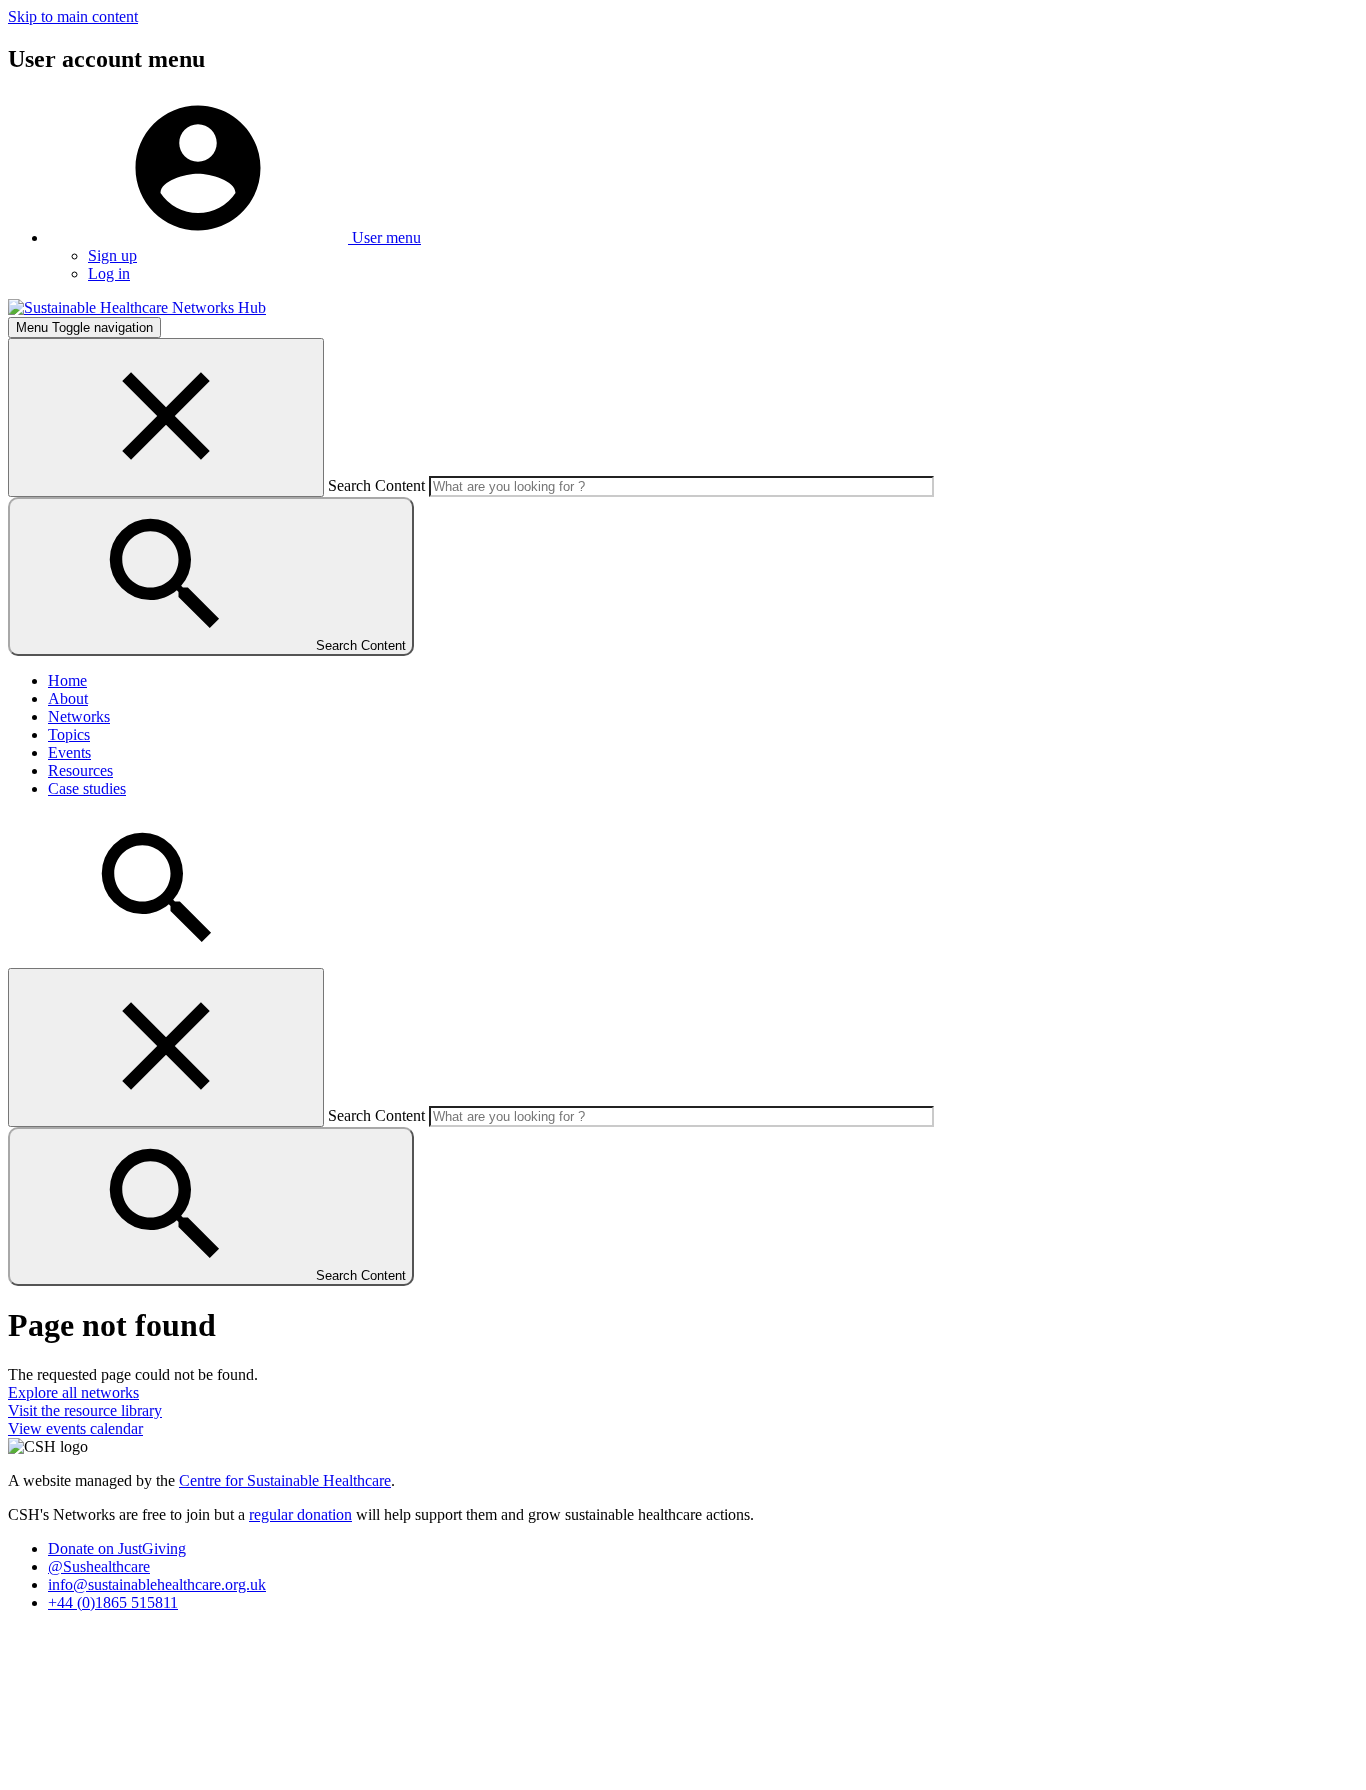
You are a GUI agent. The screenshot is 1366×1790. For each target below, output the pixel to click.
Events (69, 752)
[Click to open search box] (158, 958)
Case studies (87, 788)
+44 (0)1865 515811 (113, 1602)
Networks (79, 716)
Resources (80, 770)
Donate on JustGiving (117, 1548)
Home (67, 680)
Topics (69, 734)
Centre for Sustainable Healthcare (285, 1480)
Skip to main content (73, 16)
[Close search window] (166, 417)
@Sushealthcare (99, 1566)
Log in (109, 273)
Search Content (376, 485)
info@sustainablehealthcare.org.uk (157, 1584)
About (68, 698)
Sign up (112, 255)
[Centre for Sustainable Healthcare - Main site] (137, 307)
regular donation (300, 1514)
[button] (234, 237)
